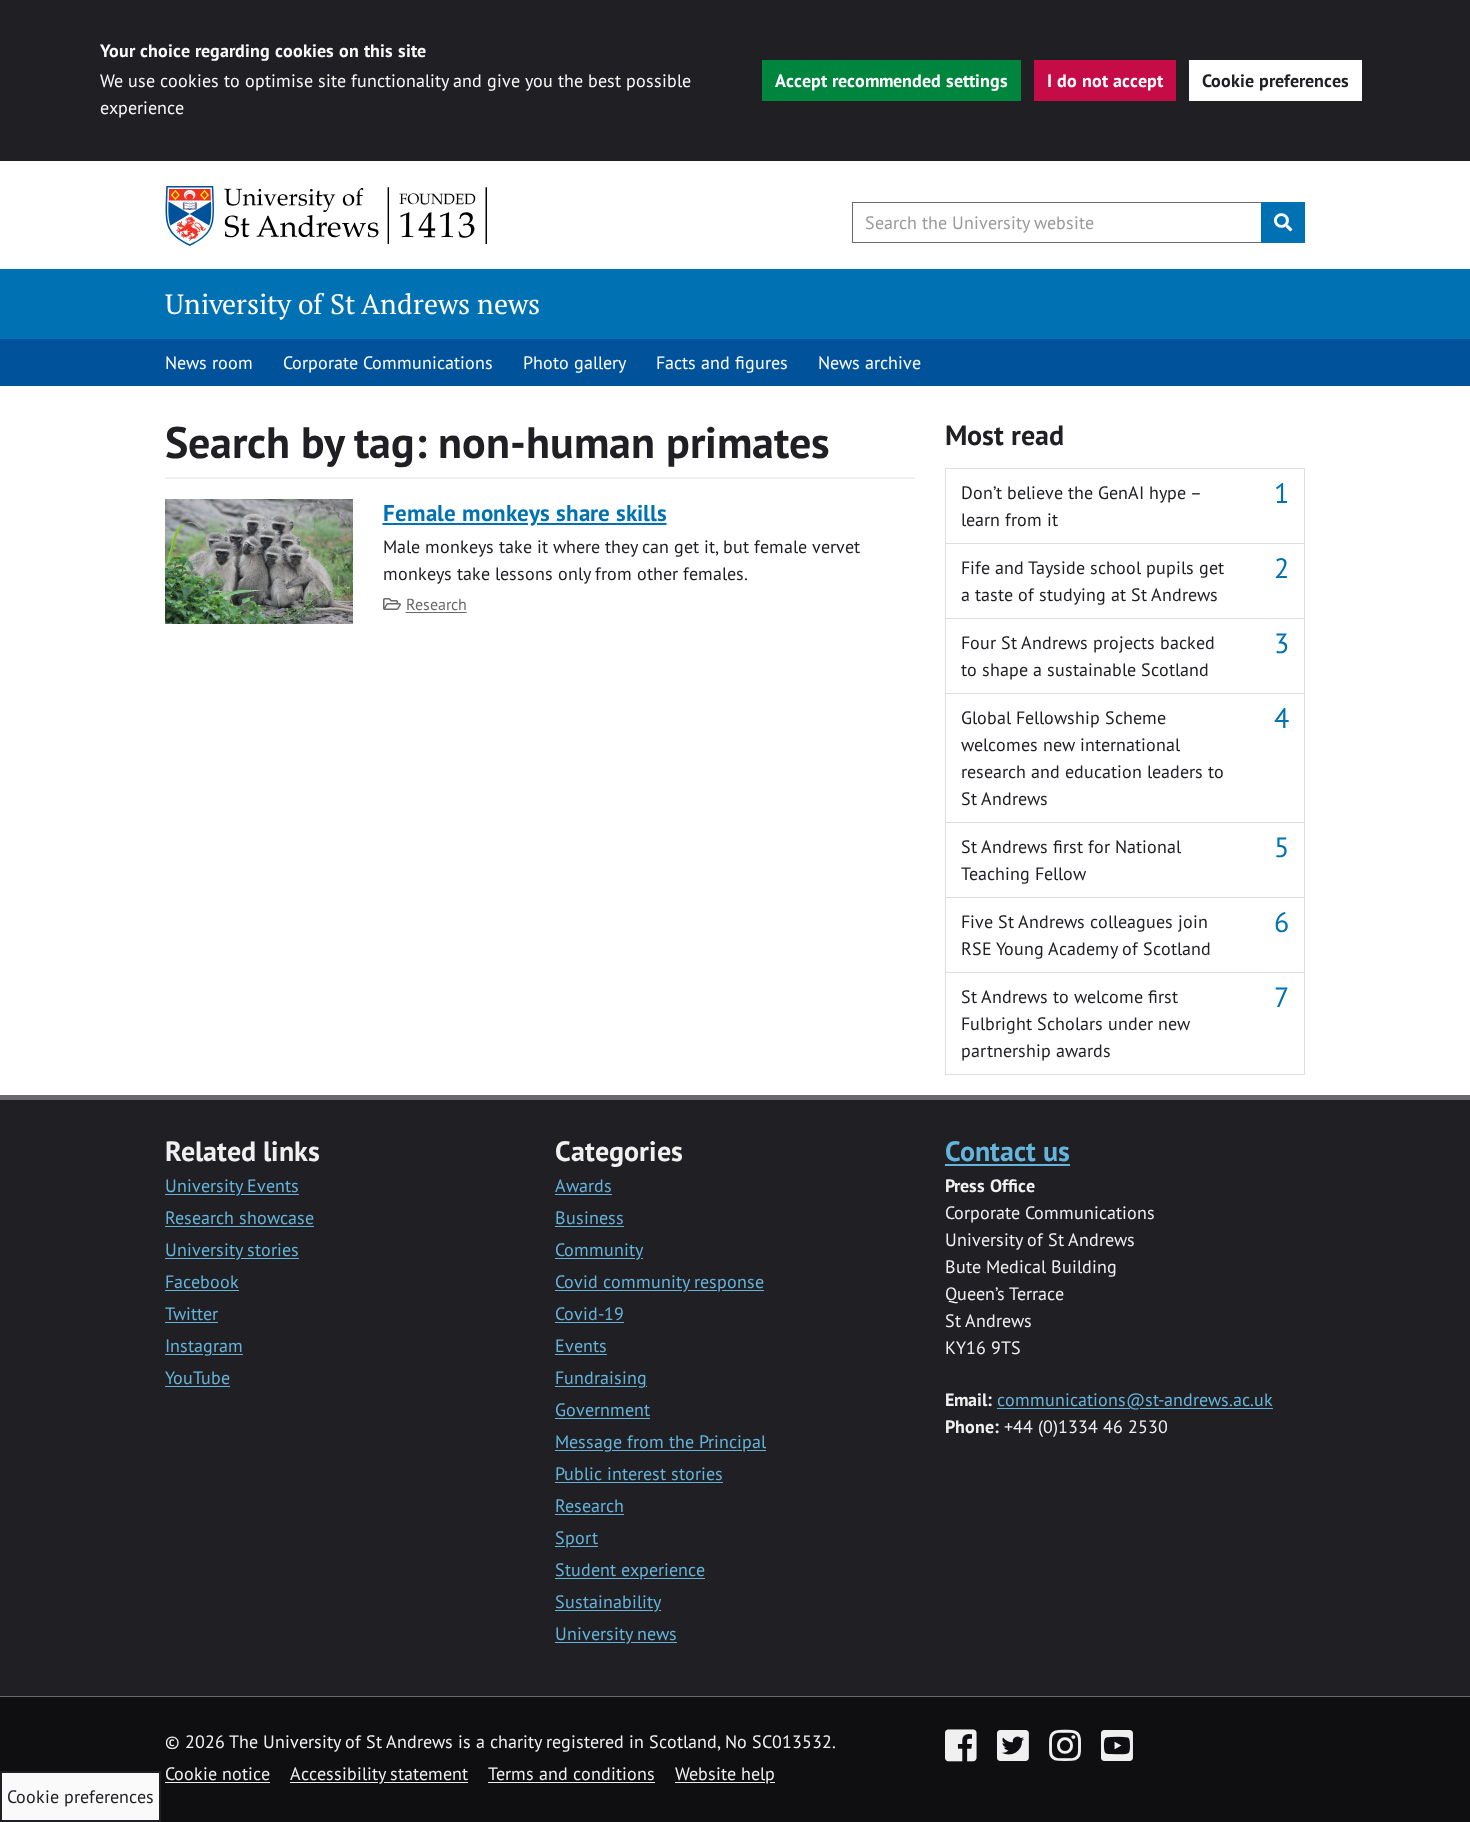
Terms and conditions (571, 1773)
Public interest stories (639, 1473)
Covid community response (659, 1281)
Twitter (191, 1313)
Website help (725, 1773)
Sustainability (608, 1601)
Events (581, 1345)
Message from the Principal (660, 1441)
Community (599, 1249)
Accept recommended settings (891, 80)
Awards (583, 1185)
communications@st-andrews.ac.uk (1135, 1399)
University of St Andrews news (352, 303)
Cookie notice (217, 1773)
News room (209, 362)
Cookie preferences (1275, 80)
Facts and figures (722, 362)
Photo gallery (574, 362)
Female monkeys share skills (525, 512)
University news (616, 1633)
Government (602, 1409)
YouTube (197, 1377)
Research (436, 604)
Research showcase (239, 1217)
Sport (576, 1537)
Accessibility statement (379, 1773)
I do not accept (1105, 80)
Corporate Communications (388, 362)
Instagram (204, 1345)
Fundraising (601, 1377)
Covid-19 (589, 1313)
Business (589, 1217)
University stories (232, 1249)
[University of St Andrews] (327, 216)
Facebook (202, 1281)
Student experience (630, 1569)
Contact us (1007, 1150)
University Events (232, 1185)
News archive (869, 362)
